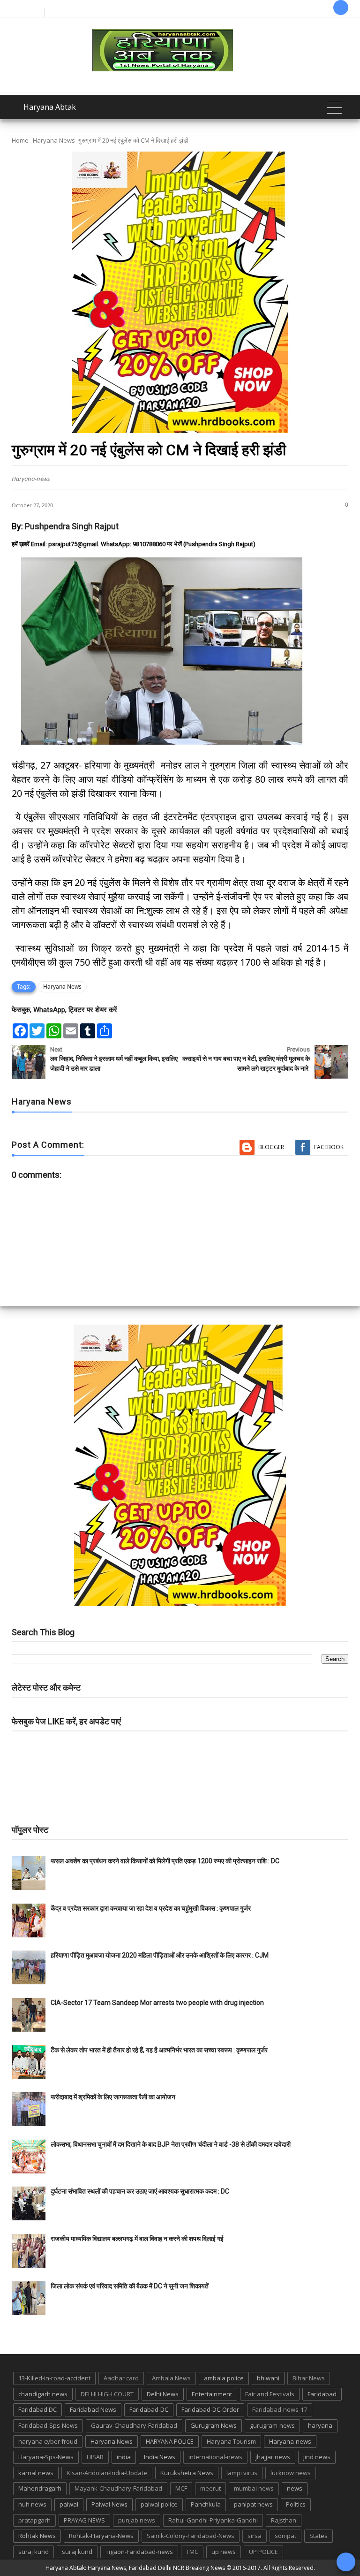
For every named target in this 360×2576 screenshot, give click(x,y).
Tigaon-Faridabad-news (139, 2552)
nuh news (32, 2504)
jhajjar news (273, 2457)
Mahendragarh (40, 2488)
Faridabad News (93, 2409)
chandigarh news (43, 2394)
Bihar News (309, 2378)
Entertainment (212, 2394)
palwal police (159, 2504)
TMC (192, 2552)
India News (160, 2457)
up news (224, 2552)
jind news (317, 2457)
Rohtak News (37, 2536)
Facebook (329, 1147)
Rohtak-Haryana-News (101, 2536)
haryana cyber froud (48, 2441)
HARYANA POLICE (170, 2441)
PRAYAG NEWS (84, 2520)
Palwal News (109, 2504)
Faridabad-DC (149, 2409)
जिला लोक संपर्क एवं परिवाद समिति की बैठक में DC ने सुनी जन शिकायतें (130, 2286)
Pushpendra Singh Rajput (72, 526)
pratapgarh (34, 2520)
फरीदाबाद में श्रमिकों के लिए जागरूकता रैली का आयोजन (113, 2097)
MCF (181, 2488)
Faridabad (322, 2394)
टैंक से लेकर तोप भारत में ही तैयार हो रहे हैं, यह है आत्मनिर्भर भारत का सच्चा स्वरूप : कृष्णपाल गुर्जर (159, 2050)
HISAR (95, 2457)
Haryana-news (290, 2441)
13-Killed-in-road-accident (54, 2378)
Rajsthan (284, 2520)
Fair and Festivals (270, 2394)
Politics (296, 2504)
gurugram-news (272, 2425)
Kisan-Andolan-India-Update (107, 2473)
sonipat (285, 2536)
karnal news (36, 2473)
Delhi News (163, 2394)
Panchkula (206, 2504)
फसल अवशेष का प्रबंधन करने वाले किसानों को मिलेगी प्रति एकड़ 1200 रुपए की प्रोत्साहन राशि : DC (165, 1861)
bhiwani (268, 2378)
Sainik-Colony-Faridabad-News (191, 2536)
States (319, 2536)
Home (20, 140)
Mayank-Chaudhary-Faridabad (118, 2488)
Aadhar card (121, 2378)
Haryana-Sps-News (46, 2457)
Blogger (271, 1147)
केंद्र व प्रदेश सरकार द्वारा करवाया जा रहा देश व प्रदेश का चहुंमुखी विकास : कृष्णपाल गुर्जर (151, 1908)
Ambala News (171, 2378)
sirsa (255, 2536)
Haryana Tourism (231, 2441)
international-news (215, 2457)
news (295, 2488)
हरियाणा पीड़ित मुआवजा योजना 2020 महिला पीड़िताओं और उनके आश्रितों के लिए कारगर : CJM (160, 1955)
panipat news (253, 2504)
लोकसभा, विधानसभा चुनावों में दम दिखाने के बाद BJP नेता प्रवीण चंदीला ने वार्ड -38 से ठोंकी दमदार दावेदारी (171, 2144)
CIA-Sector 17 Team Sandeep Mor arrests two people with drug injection (157, 2003)
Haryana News (54, 140)
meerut (210, 2488)
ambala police (224, 2378)
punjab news (137, 2520)
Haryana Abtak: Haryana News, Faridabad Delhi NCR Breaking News (135, 2568)
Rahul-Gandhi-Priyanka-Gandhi (213, 2520)
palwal (69, 2504)
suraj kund (34, 2552)
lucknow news (291, 2473)
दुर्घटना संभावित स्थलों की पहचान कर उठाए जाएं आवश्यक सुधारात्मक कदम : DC (140, 2191)
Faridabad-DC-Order (210, 2409)
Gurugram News (214, 2425)
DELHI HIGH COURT (107, 2394)
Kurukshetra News (187, 2473)
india (124, 2457)
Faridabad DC (37, 2409)
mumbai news (254, 2488)
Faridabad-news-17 (280, 2409)
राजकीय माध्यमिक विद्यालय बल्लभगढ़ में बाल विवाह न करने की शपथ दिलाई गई (137, 2239)
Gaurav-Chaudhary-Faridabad (134, 2425)
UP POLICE (263, 2552)
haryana (320, 2425)
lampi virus (242, 2473)
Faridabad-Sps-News (48, 2425)
